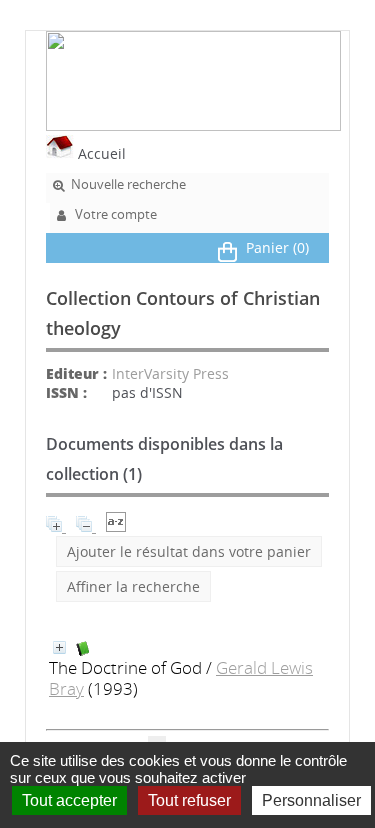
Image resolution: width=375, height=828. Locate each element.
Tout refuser (189, 800)
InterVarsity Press (170, 373)
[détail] (59, 647)
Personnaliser (311, 800)
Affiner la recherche (133, 586)
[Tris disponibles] (116, 526)
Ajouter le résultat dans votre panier (189, 551)
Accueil (100, 153)
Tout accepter (69, 800)
